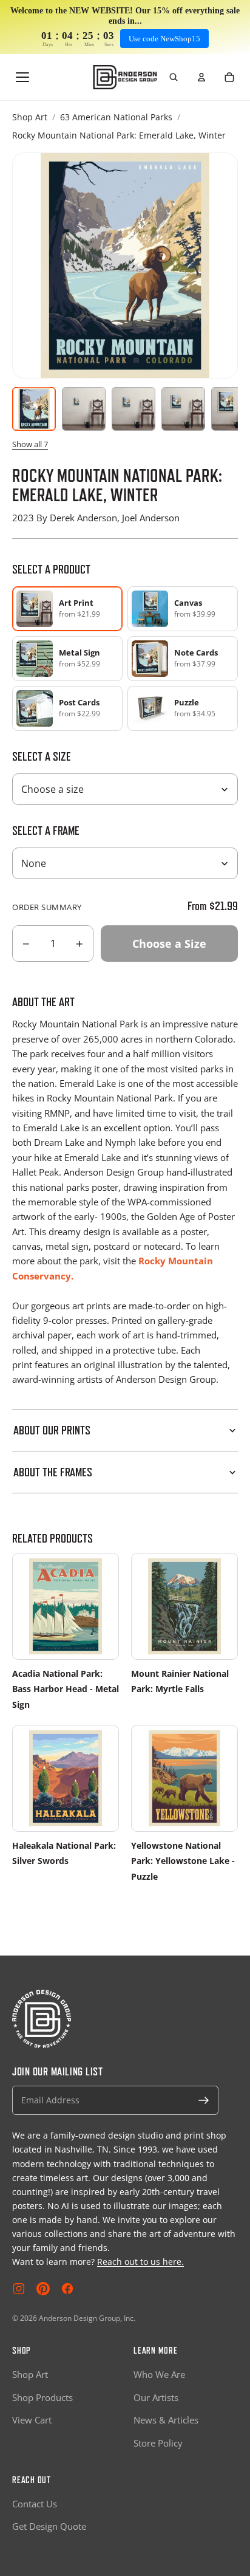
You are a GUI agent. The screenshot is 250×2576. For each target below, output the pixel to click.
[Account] (201, 77)
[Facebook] (67, 2289)
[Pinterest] (43, 2289)
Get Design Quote (49, 2526)
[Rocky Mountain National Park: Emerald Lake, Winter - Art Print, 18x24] (183, 409)
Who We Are (159, 2374)
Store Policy (158, 2443)
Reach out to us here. (140, 2262)
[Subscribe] (204, 2100)
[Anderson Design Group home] (125, 77)
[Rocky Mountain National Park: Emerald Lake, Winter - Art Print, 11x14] (133, 409)
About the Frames (53, 1472)
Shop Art (30, 117)
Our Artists (156, 2397)
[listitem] (183, 609)
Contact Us (35, 2504)
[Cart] (229, 77)
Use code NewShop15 (164, 39)
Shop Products (42, 2397)
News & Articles (166, 2420)
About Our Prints (52, 1430)
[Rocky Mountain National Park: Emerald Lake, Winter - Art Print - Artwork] (34, 409)
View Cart (32, 2420)
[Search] (174, 77)
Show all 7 (30, 444)
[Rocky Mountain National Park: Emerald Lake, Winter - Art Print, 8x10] (84, 409)
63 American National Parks (116, 117)
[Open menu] (22, 77)
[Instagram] (19, 2289)
